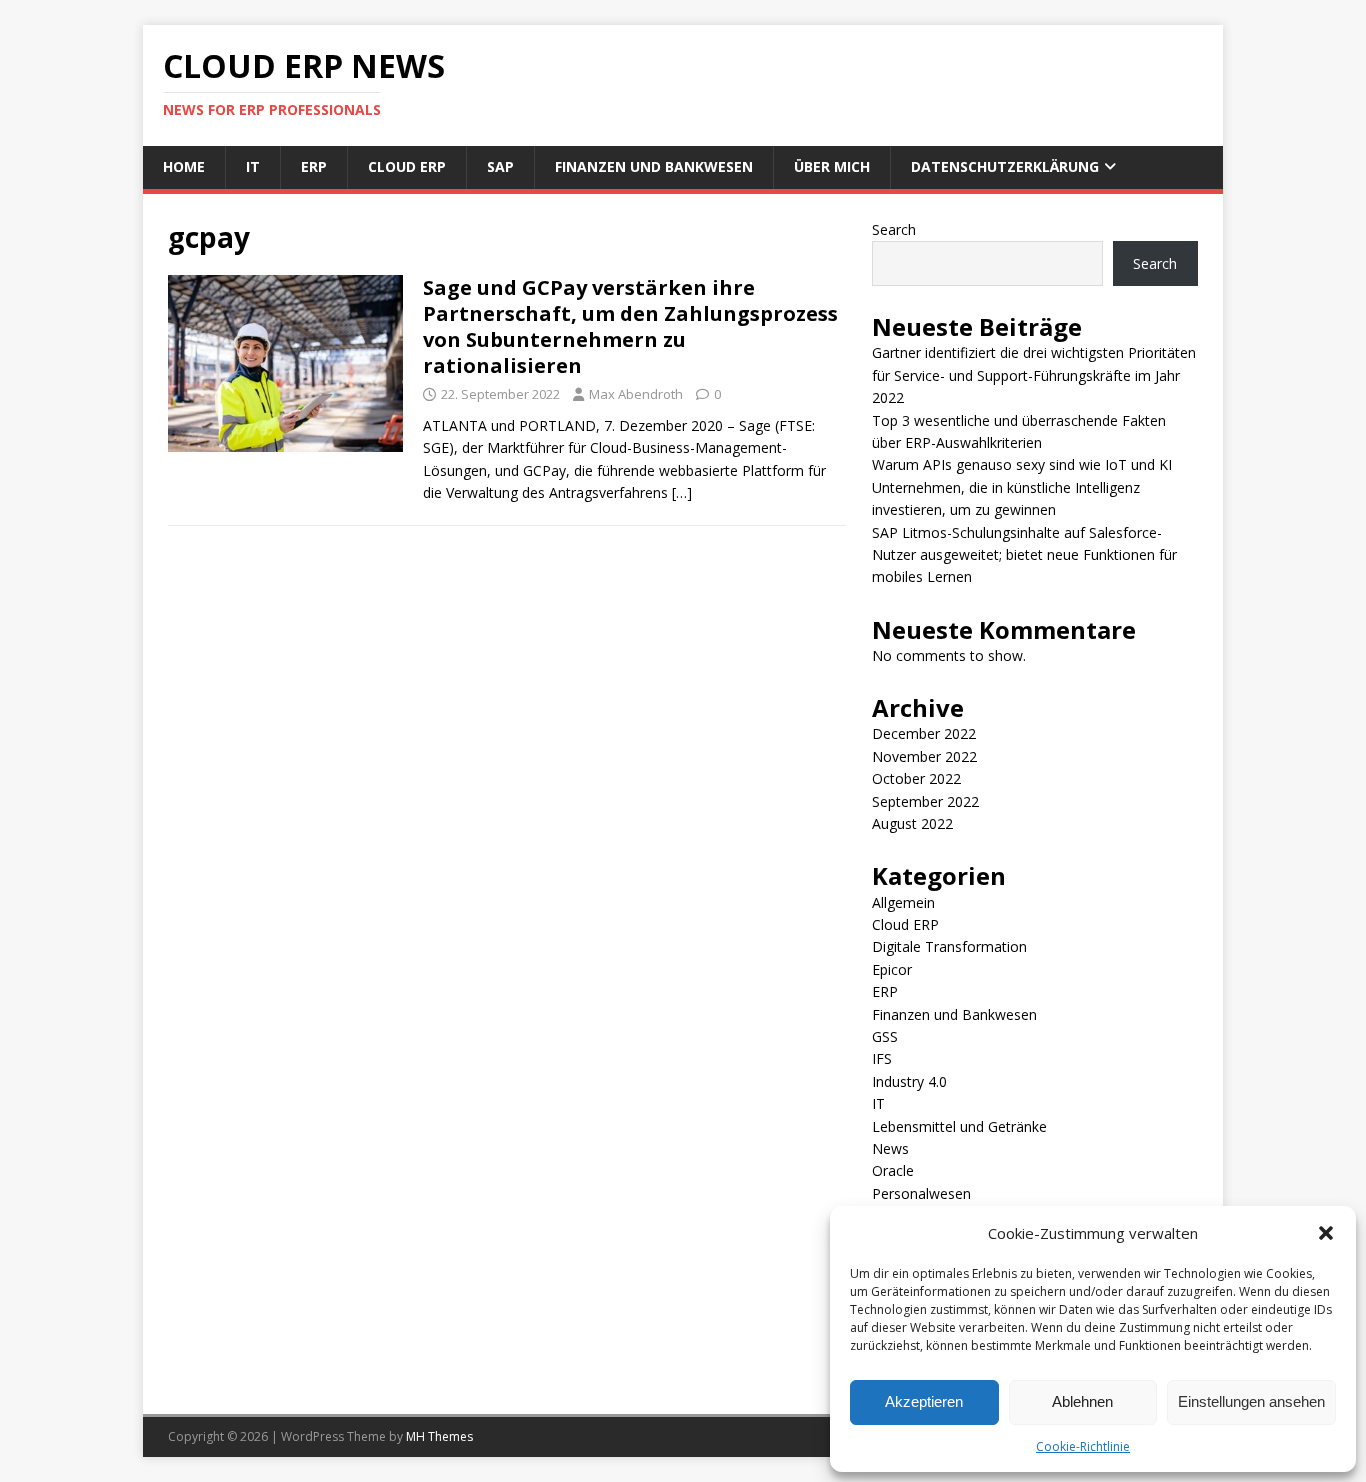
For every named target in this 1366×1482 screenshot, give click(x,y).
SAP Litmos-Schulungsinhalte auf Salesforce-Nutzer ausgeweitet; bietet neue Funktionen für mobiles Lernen (1024, 555)
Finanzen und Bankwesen (654, 166)
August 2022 (912, 823)
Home (184, 166)
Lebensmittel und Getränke (959, 1126)
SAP (500, 166)
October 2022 (916, 778)
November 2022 (924, 756)
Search (894, 229)
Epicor (892, 969)
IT (253, 166)
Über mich (832, 166)
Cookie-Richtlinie (1083, 1446)
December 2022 (924, 733)
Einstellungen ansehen (1251, 1401)
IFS (882, 1058)
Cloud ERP (407, 166)
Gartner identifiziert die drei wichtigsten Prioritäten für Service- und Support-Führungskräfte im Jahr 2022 (1034, 375)
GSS (885, 1036)
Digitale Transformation (949, 946)
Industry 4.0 (909, 1081)
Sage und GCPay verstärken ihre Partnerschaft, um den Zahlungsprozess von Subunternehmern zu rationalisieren (630, 326)
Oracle (893, 1170)
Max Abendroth (636, 394)
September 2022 (925, 801)
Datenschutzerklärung (1005, 166)
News (890, 1148)
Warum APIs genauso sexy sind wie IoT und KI (1022, 464)
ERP (314, 166)
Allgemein (903, 902)
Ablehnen (1082, 1401)
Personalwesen (921, 1193)
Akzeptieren (924, 1401)
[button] (1326, 1233)
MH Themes (439, 1436)
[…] (682, 492)
